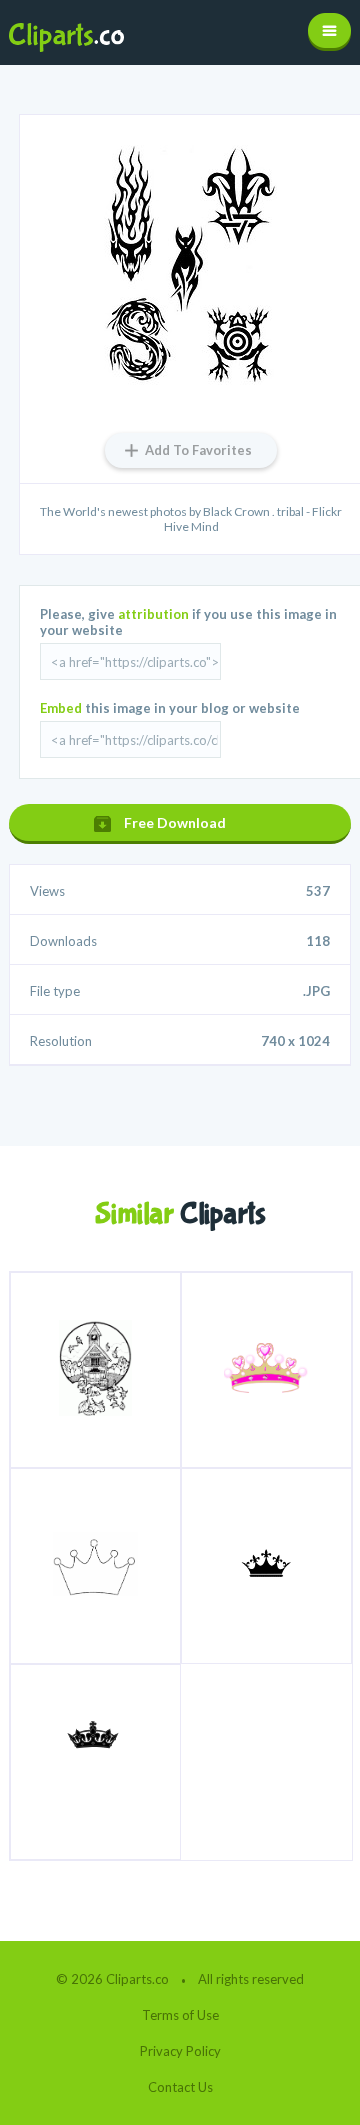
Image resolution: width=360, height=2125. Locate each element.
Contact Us (180, 2087)
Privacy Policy (180, 2051)
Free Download (175, 822)
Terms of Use (180, 2015)
